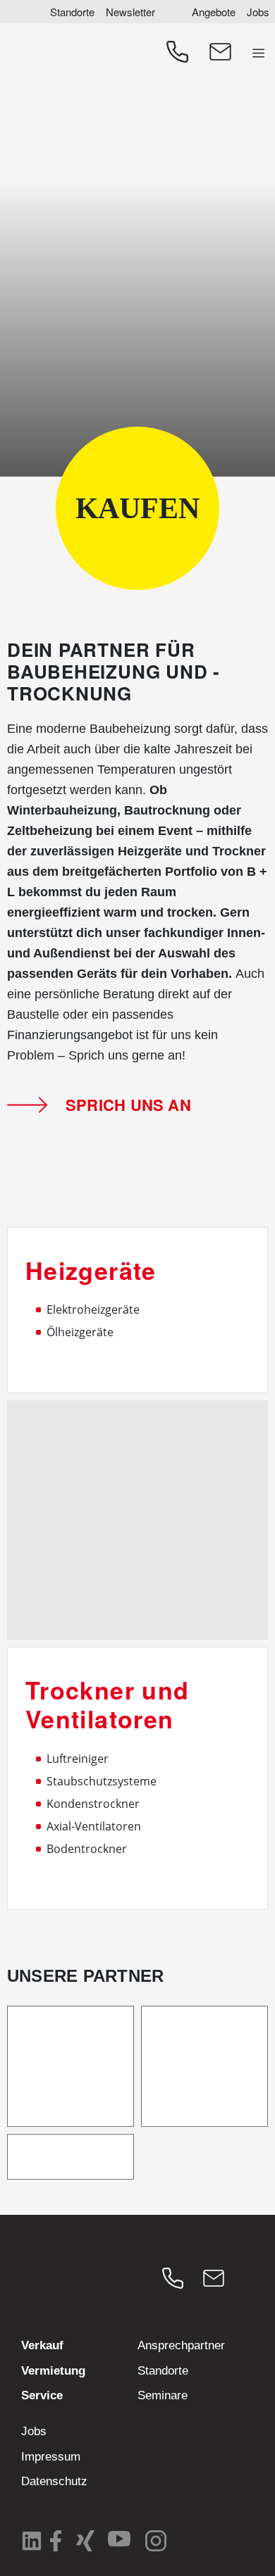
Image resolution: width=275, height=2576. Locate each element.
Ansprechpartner (181, 2345)
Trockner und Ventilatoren (107, 1704)
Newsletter (130, 12)
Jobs (258, 12)
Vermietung (53, 2371)
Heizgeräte (91, 1270)
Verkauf (42, 2345)
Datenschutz (54, 2481)
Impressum (51, 2457)
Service (42, 2395)
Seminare (163, 2395)
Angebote (214, 12)
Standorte (72, 12)
